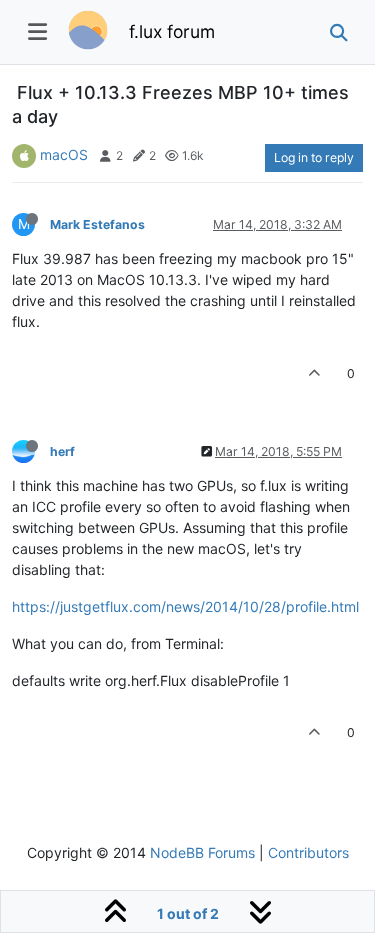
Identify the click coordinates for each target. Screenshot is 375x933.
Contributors (308, 852)
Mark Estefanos (97, 224)
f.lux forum (172, 31)
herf (62, 451)
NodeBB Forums (202, 852)
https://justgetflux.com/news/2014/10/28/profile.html (185, 606)
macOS (64, 154)
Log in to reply (314, 157)
